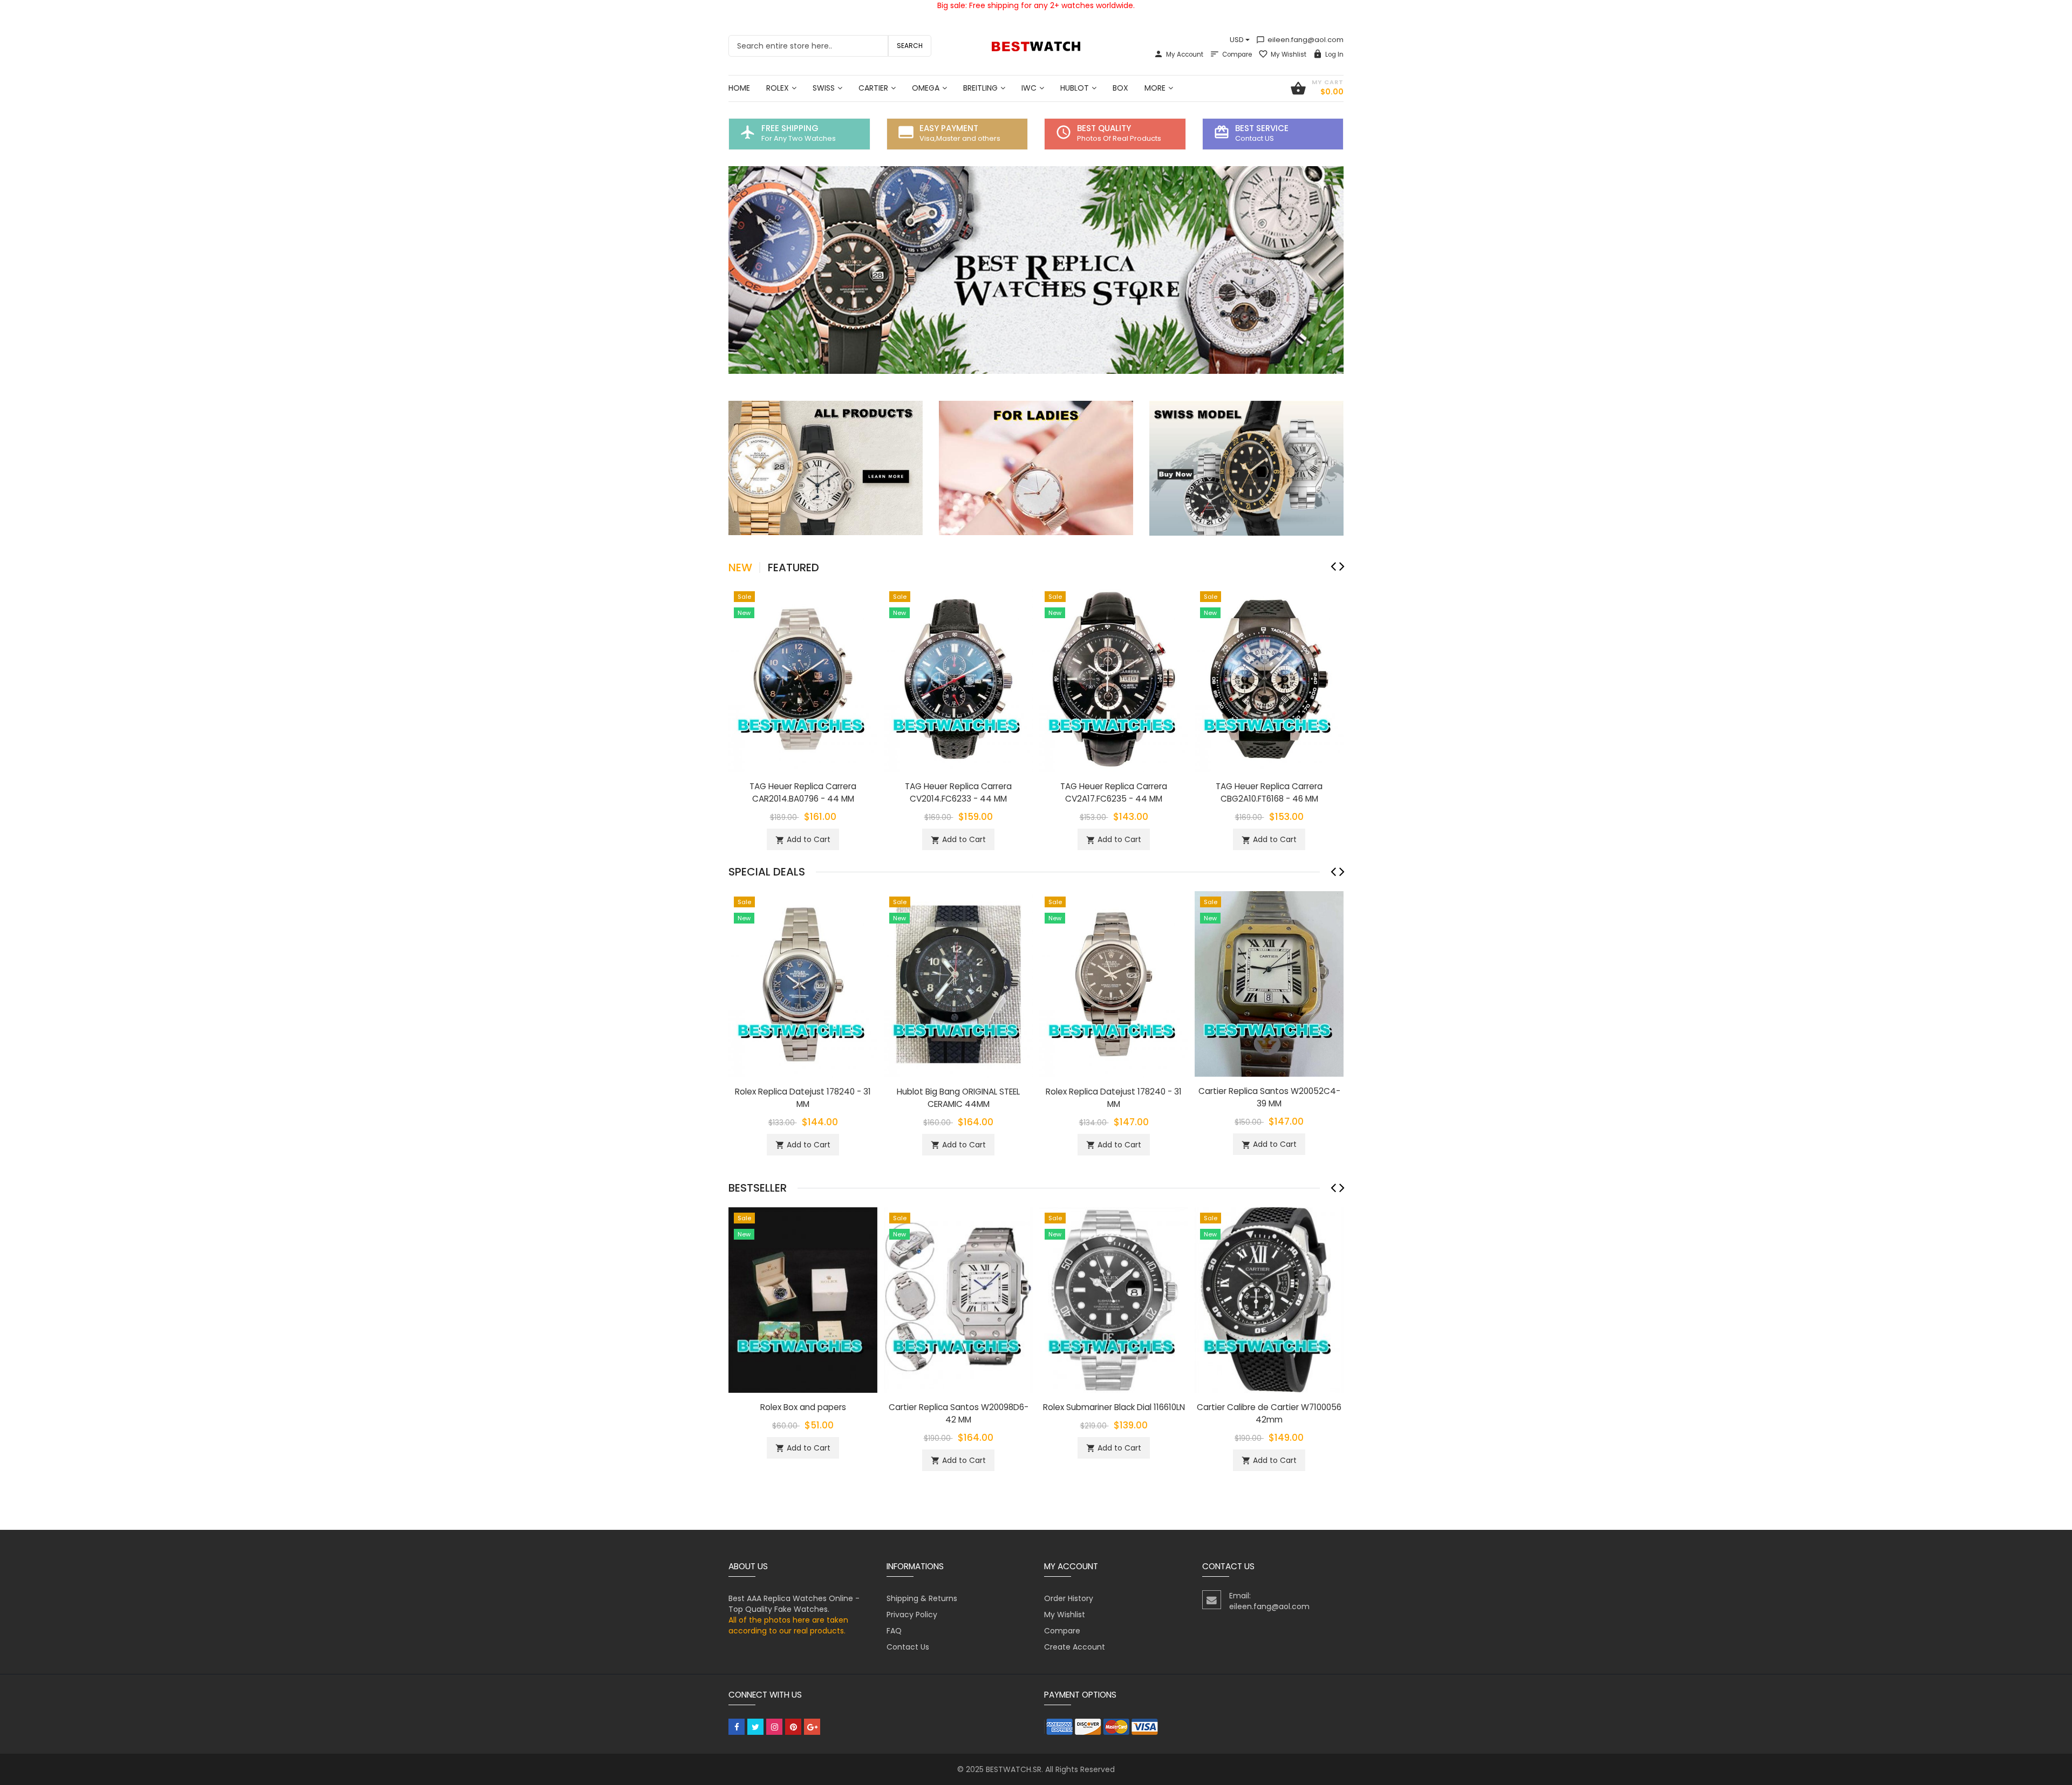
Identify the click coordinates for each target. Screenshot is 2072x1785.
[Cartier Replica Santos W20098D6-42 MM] (958, 1300)
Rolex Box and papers (803, 1407)
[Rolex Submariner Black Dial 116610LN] (1114, 1300)
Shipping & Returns (922, 1598)
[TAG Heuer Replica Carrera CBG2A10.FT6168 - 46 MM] (1269, 678)
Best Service (1262, 128)
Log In (1334, 54)
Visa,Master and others (960, 138)
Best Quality (1104, 128)
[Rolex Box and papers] (803, 1300)
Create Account (1075, 1647)
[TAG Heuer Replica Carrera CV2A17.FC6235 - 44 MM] (1114, 678)
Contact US (1255, 138)
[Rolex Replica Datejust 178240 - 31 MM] (803, 983)
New (740, 567)
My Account (1185, 54)
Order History (1069, 1598)
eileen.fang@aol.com (1300, 40)
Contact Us (908, 1647)
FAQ (894, 1631)
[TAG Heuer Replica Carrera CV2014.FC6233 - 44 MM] (958, 678)
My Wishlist (1289, 54)
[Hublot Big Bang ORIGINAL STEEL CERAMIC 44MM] (958, 983)
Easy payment (949, 128)
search (910, 46)
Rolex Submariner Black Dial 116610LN (1114, 1407)
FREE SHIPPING (790, 128)
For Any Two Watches (799, 138)
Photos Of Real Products (1119, 138)
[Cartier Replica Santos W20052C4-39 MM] (1269, 983)
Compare (1237, 54)
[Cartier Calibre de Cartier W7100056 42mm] (1269, 1300)
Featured (793, 567)
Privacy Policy (912, 1615)
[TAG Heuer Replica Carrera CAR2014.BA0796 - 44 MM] (803, 678)
